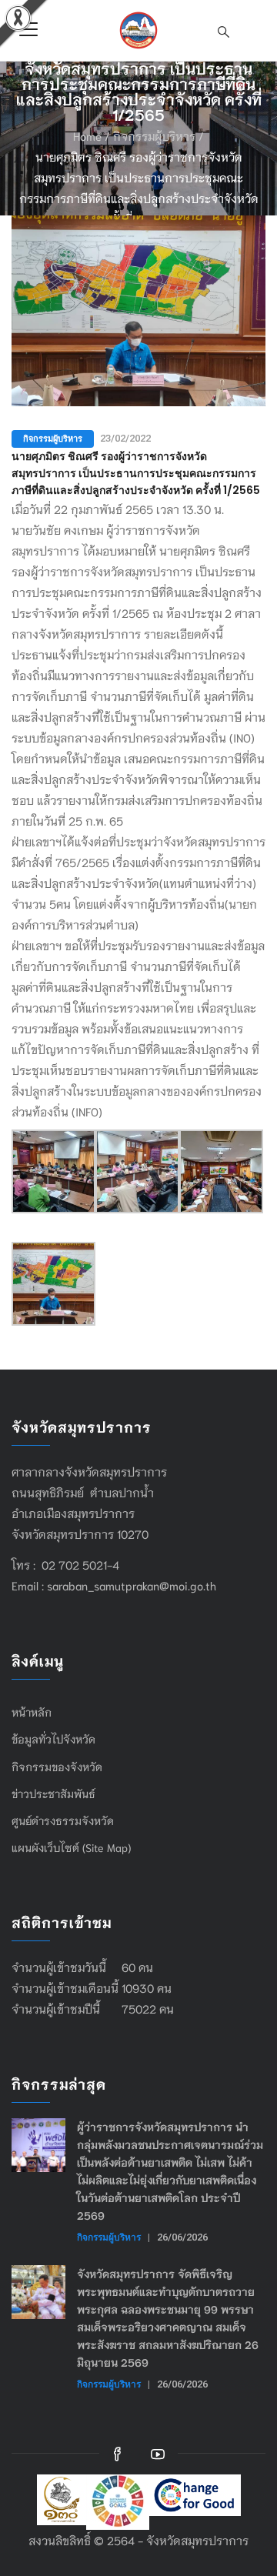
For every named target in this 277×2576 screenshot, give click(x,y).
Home (87, 135)
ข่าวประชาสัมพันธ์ (53, 1794)
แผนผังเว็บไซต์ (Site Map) (71, 1847)
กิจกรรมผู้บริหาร (154, 135)
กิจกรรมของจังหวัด (57, 1767)
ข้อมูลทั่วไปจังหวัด (53, 1739)
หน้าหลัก (32, 1712)
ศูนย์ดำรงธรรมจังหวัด (63, 1820)
